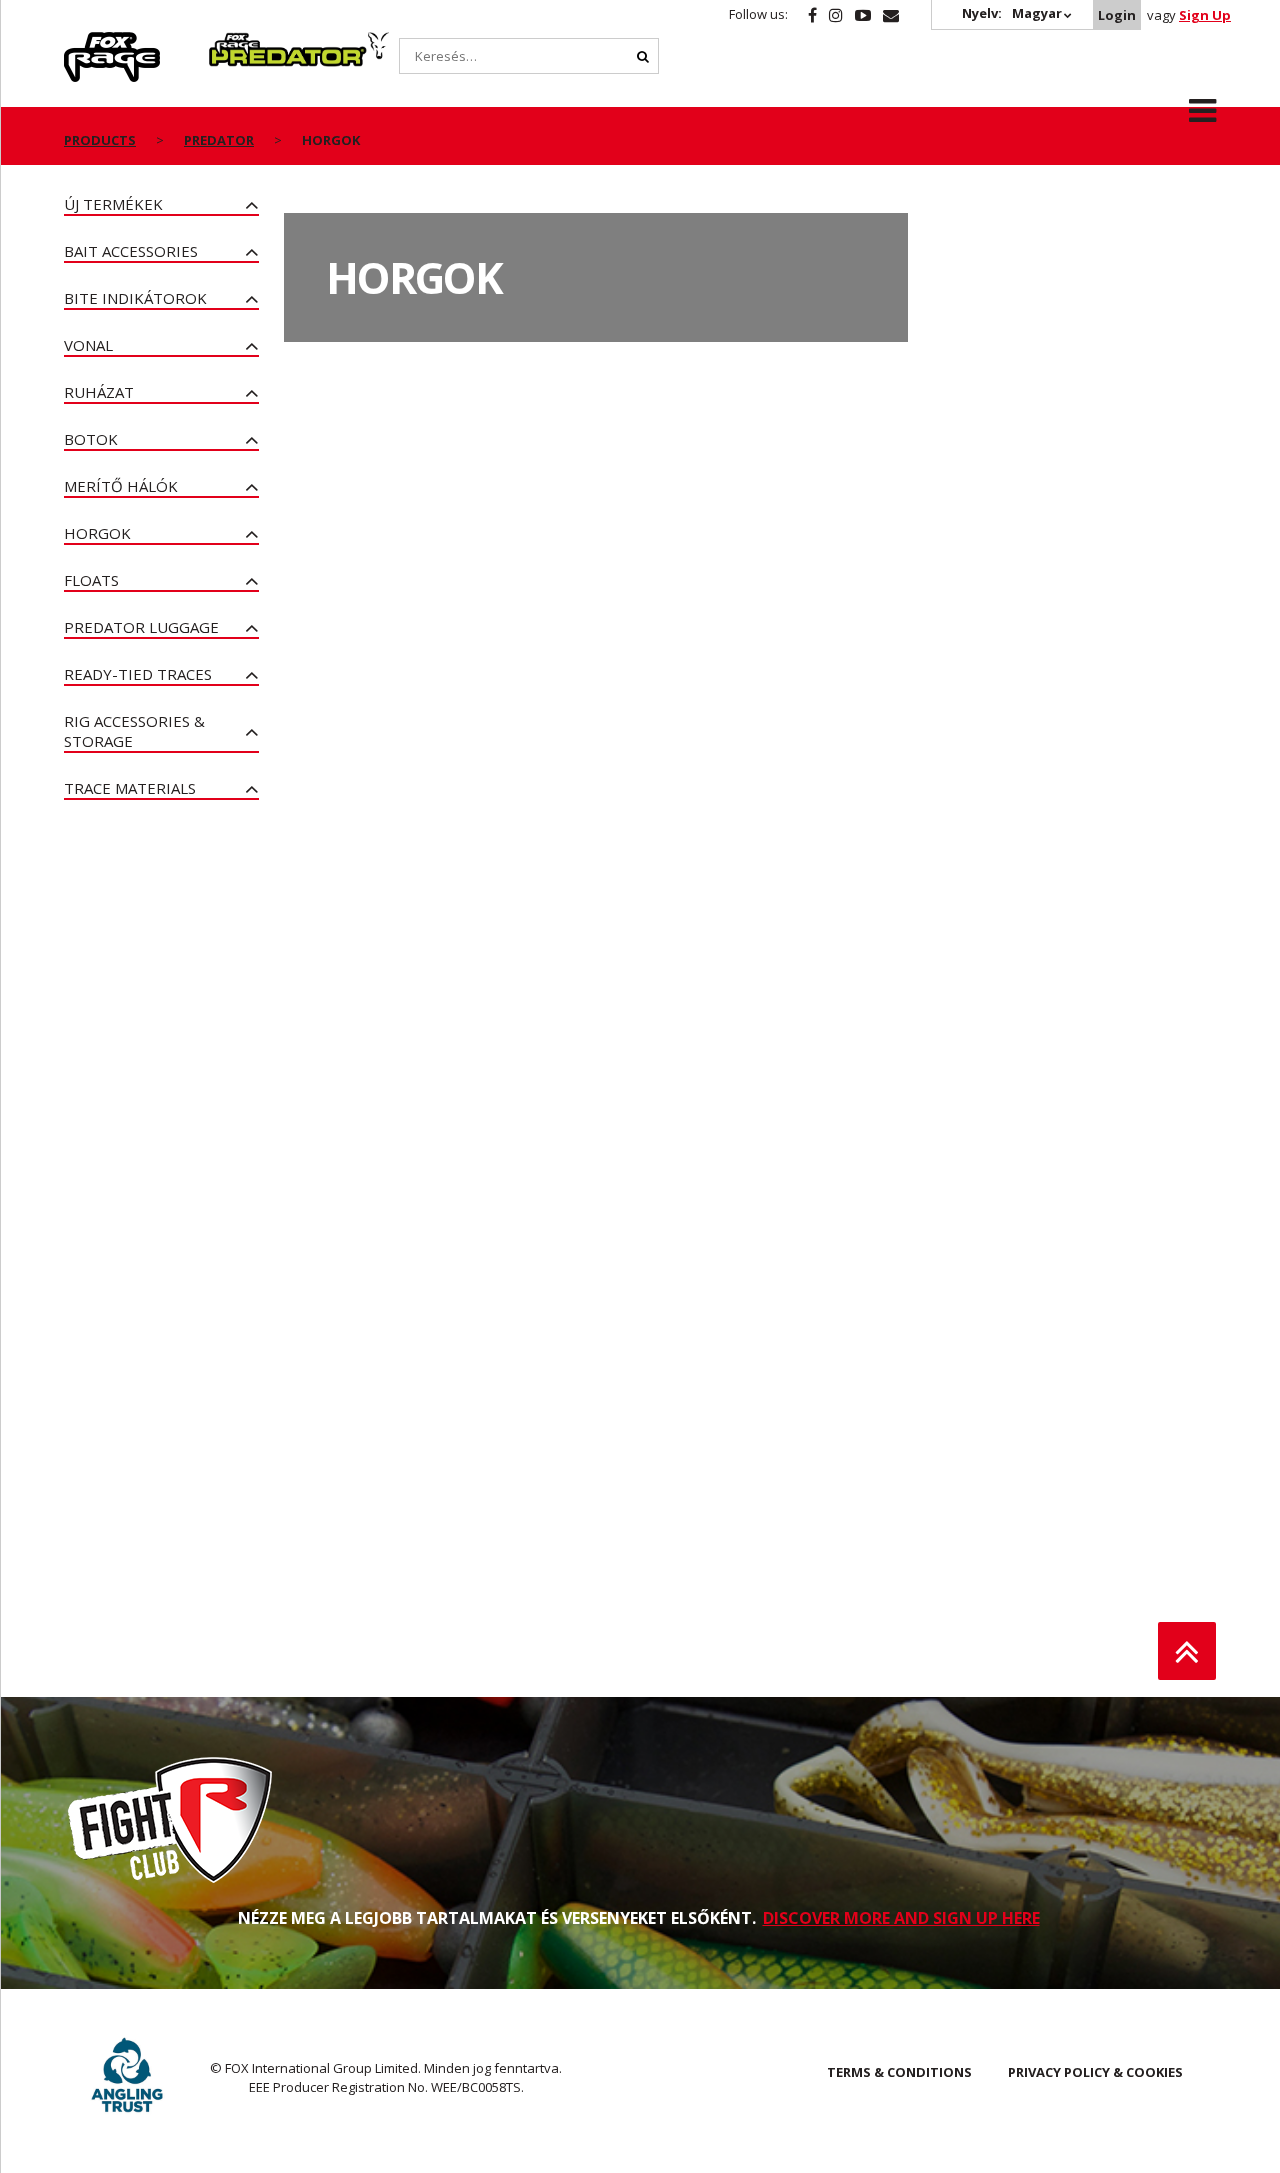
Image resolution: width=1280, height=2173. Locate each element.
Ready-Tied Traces (138, 674)
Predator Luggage (141, 627)
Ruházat (99, 392)
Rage (83, 43)
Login (1117, 15)
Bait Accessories (131, 251)
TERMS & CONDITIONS (899, 2072)
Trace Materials (130, 788)
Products (100, 140)
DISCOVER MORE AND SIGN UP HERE (901, 1918)
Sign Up (1205, 15)
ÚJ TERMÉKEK (113, 204)
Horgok (97, 533)
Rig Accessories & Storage (134, 731)
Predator (242, 43)
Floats (91, 580)
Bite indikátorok (135, 298)
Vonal (88, 345)
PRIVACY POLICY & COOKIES (1095, 2072)
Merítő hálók (121, 486)
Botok (91, 439)
